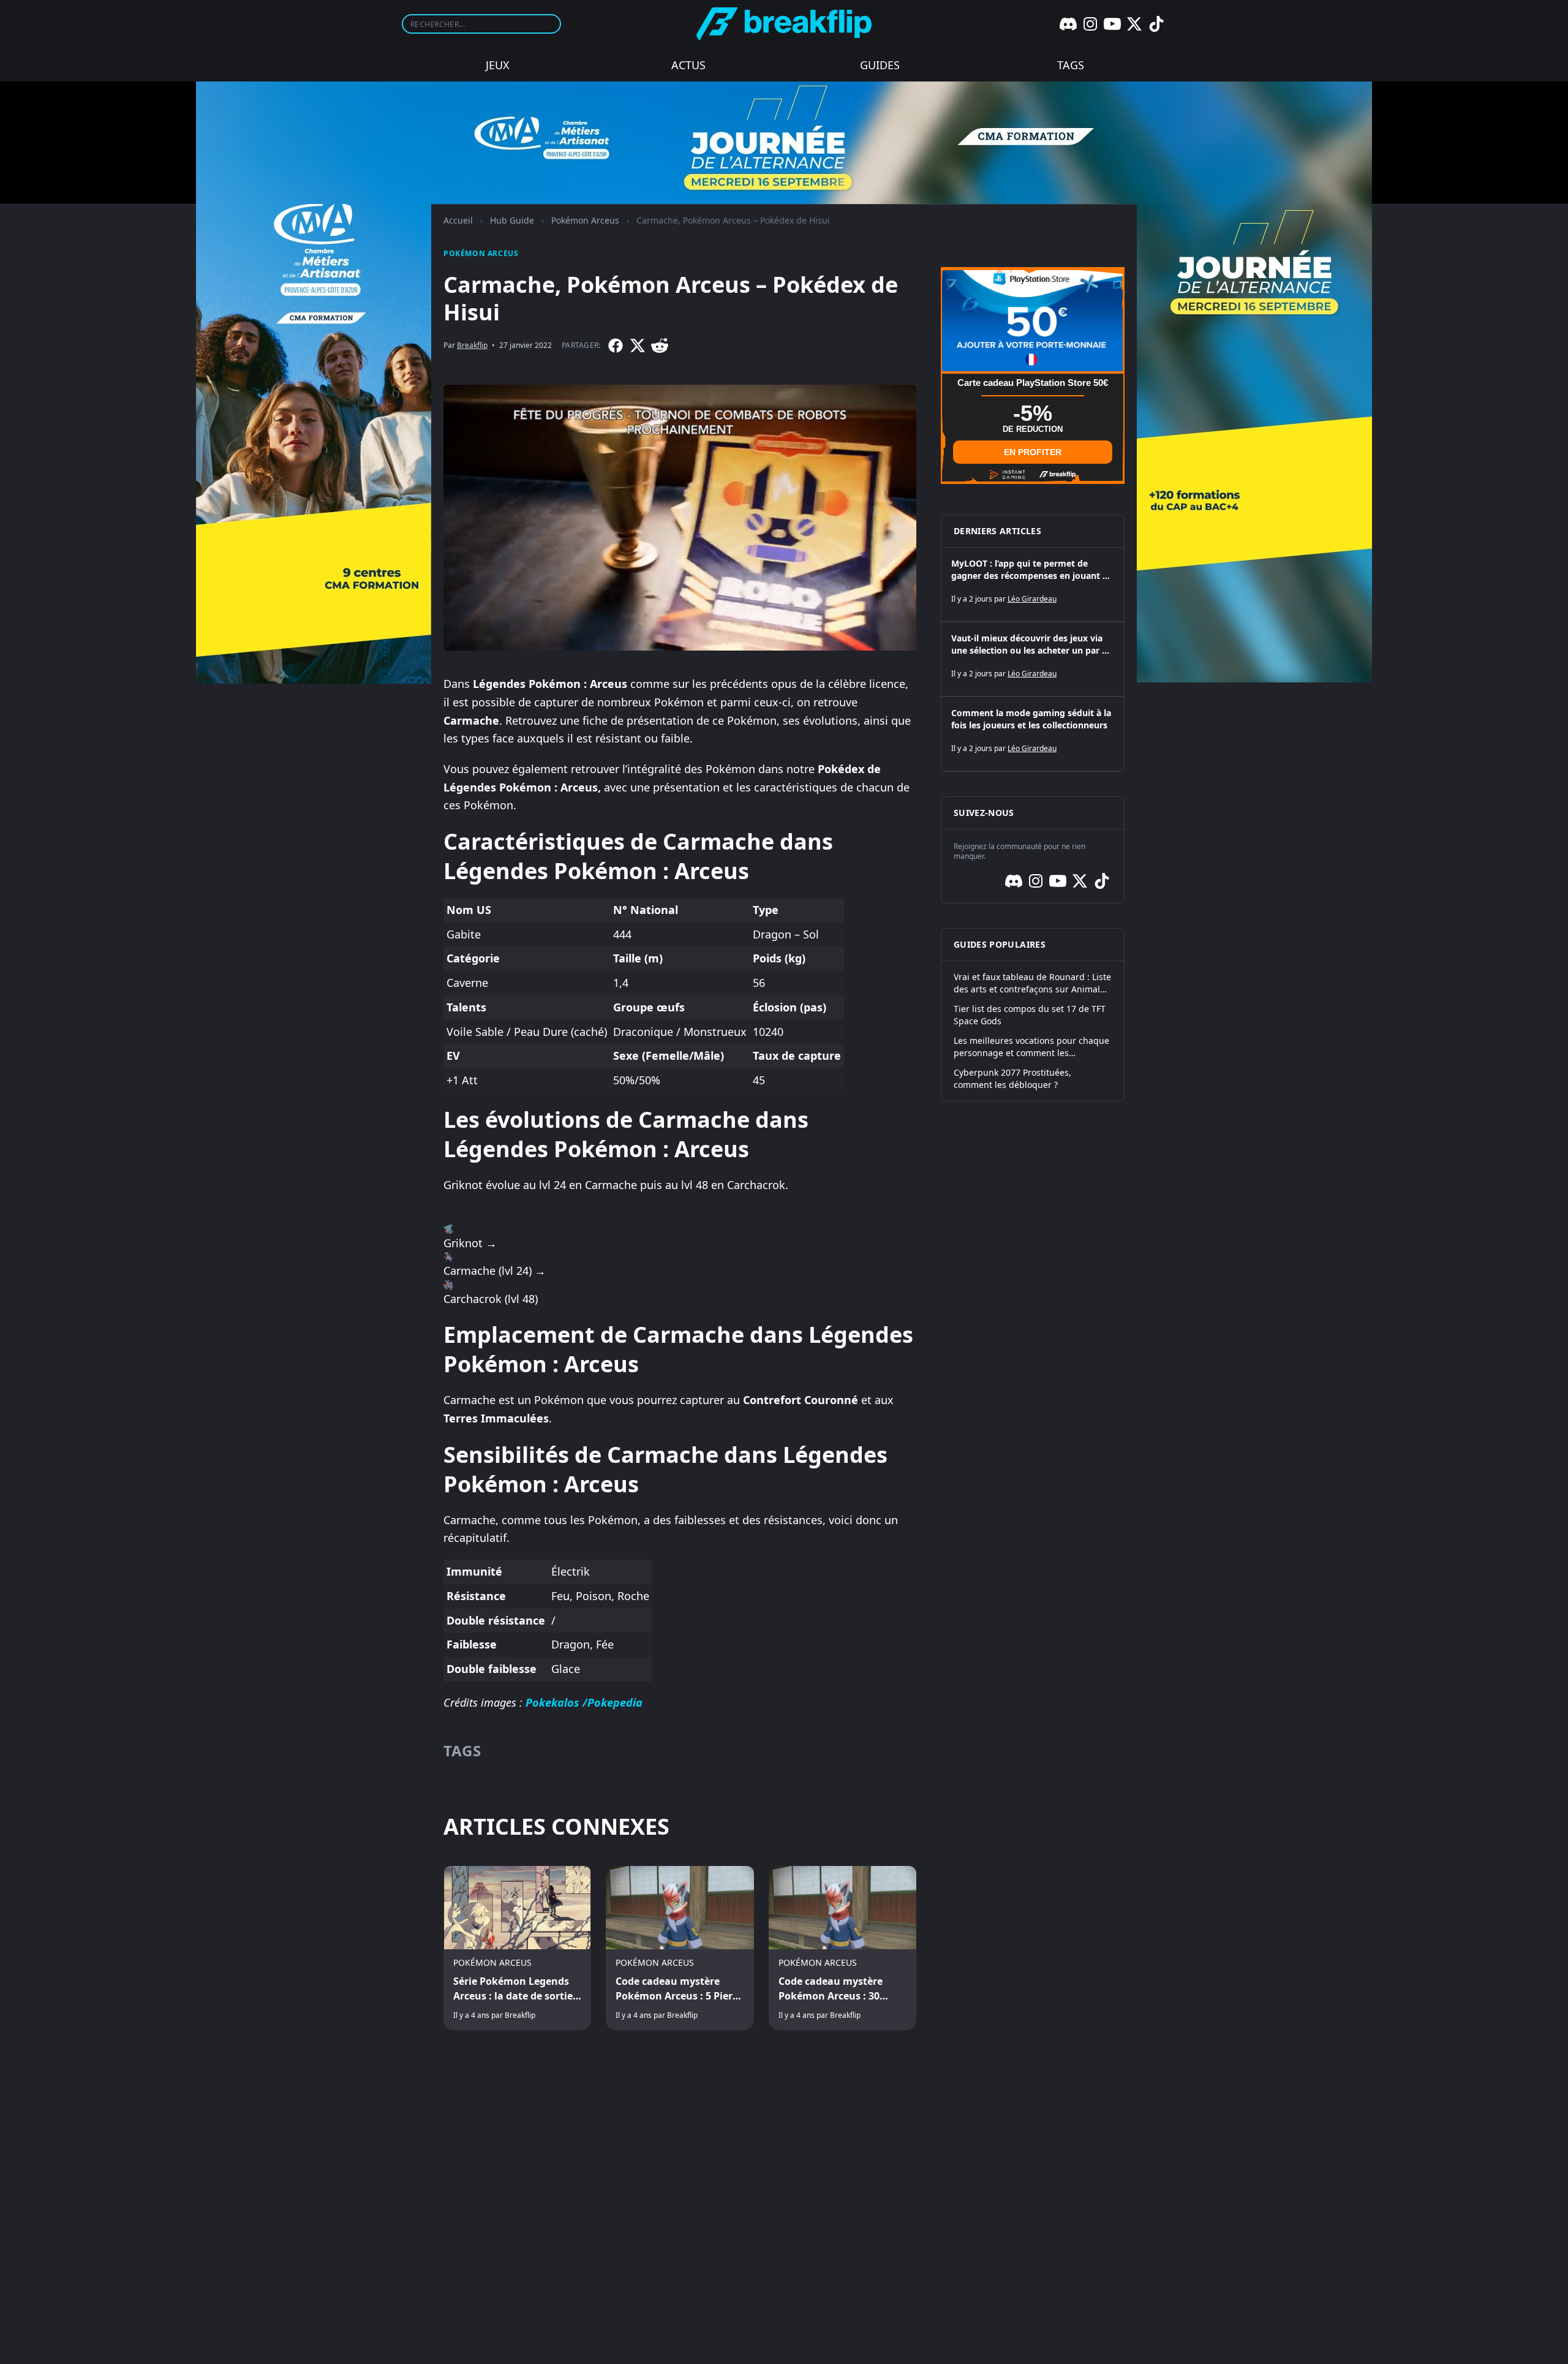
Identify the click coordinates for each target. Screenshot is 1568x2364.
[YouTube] (1112, 24)
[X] (1134, 24)
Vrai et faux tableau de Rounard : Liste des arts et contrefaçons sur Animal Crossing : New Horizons (1032, 983)
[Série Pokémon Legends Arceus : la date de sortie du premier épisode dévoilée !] (517, 1948)
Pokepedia (615, 1702)
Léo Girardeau (1032, 599)
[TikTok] (1156, 24)
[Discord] (1068, 24)
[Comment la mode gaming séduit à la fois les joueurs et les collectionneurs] (1033, 734)
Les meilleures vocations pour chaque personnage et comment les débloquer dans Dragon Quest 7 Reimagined (1031, 1047)
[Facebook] (616, 346)
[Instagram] (1090, 24)
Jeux (498, 65)
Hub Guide (512, 220)
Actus (688, 65)
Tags (1071, 65)
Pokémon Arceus (585, 220)
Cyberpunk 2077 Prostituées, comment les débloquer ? (1012, 1078)
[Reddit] (660, 346)
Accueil (458, 220)
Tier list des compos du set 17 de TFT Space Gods (1030, 1015)
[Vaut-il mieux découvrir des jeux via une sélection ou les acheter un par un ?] (1033, 659)
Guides (880, 65)
